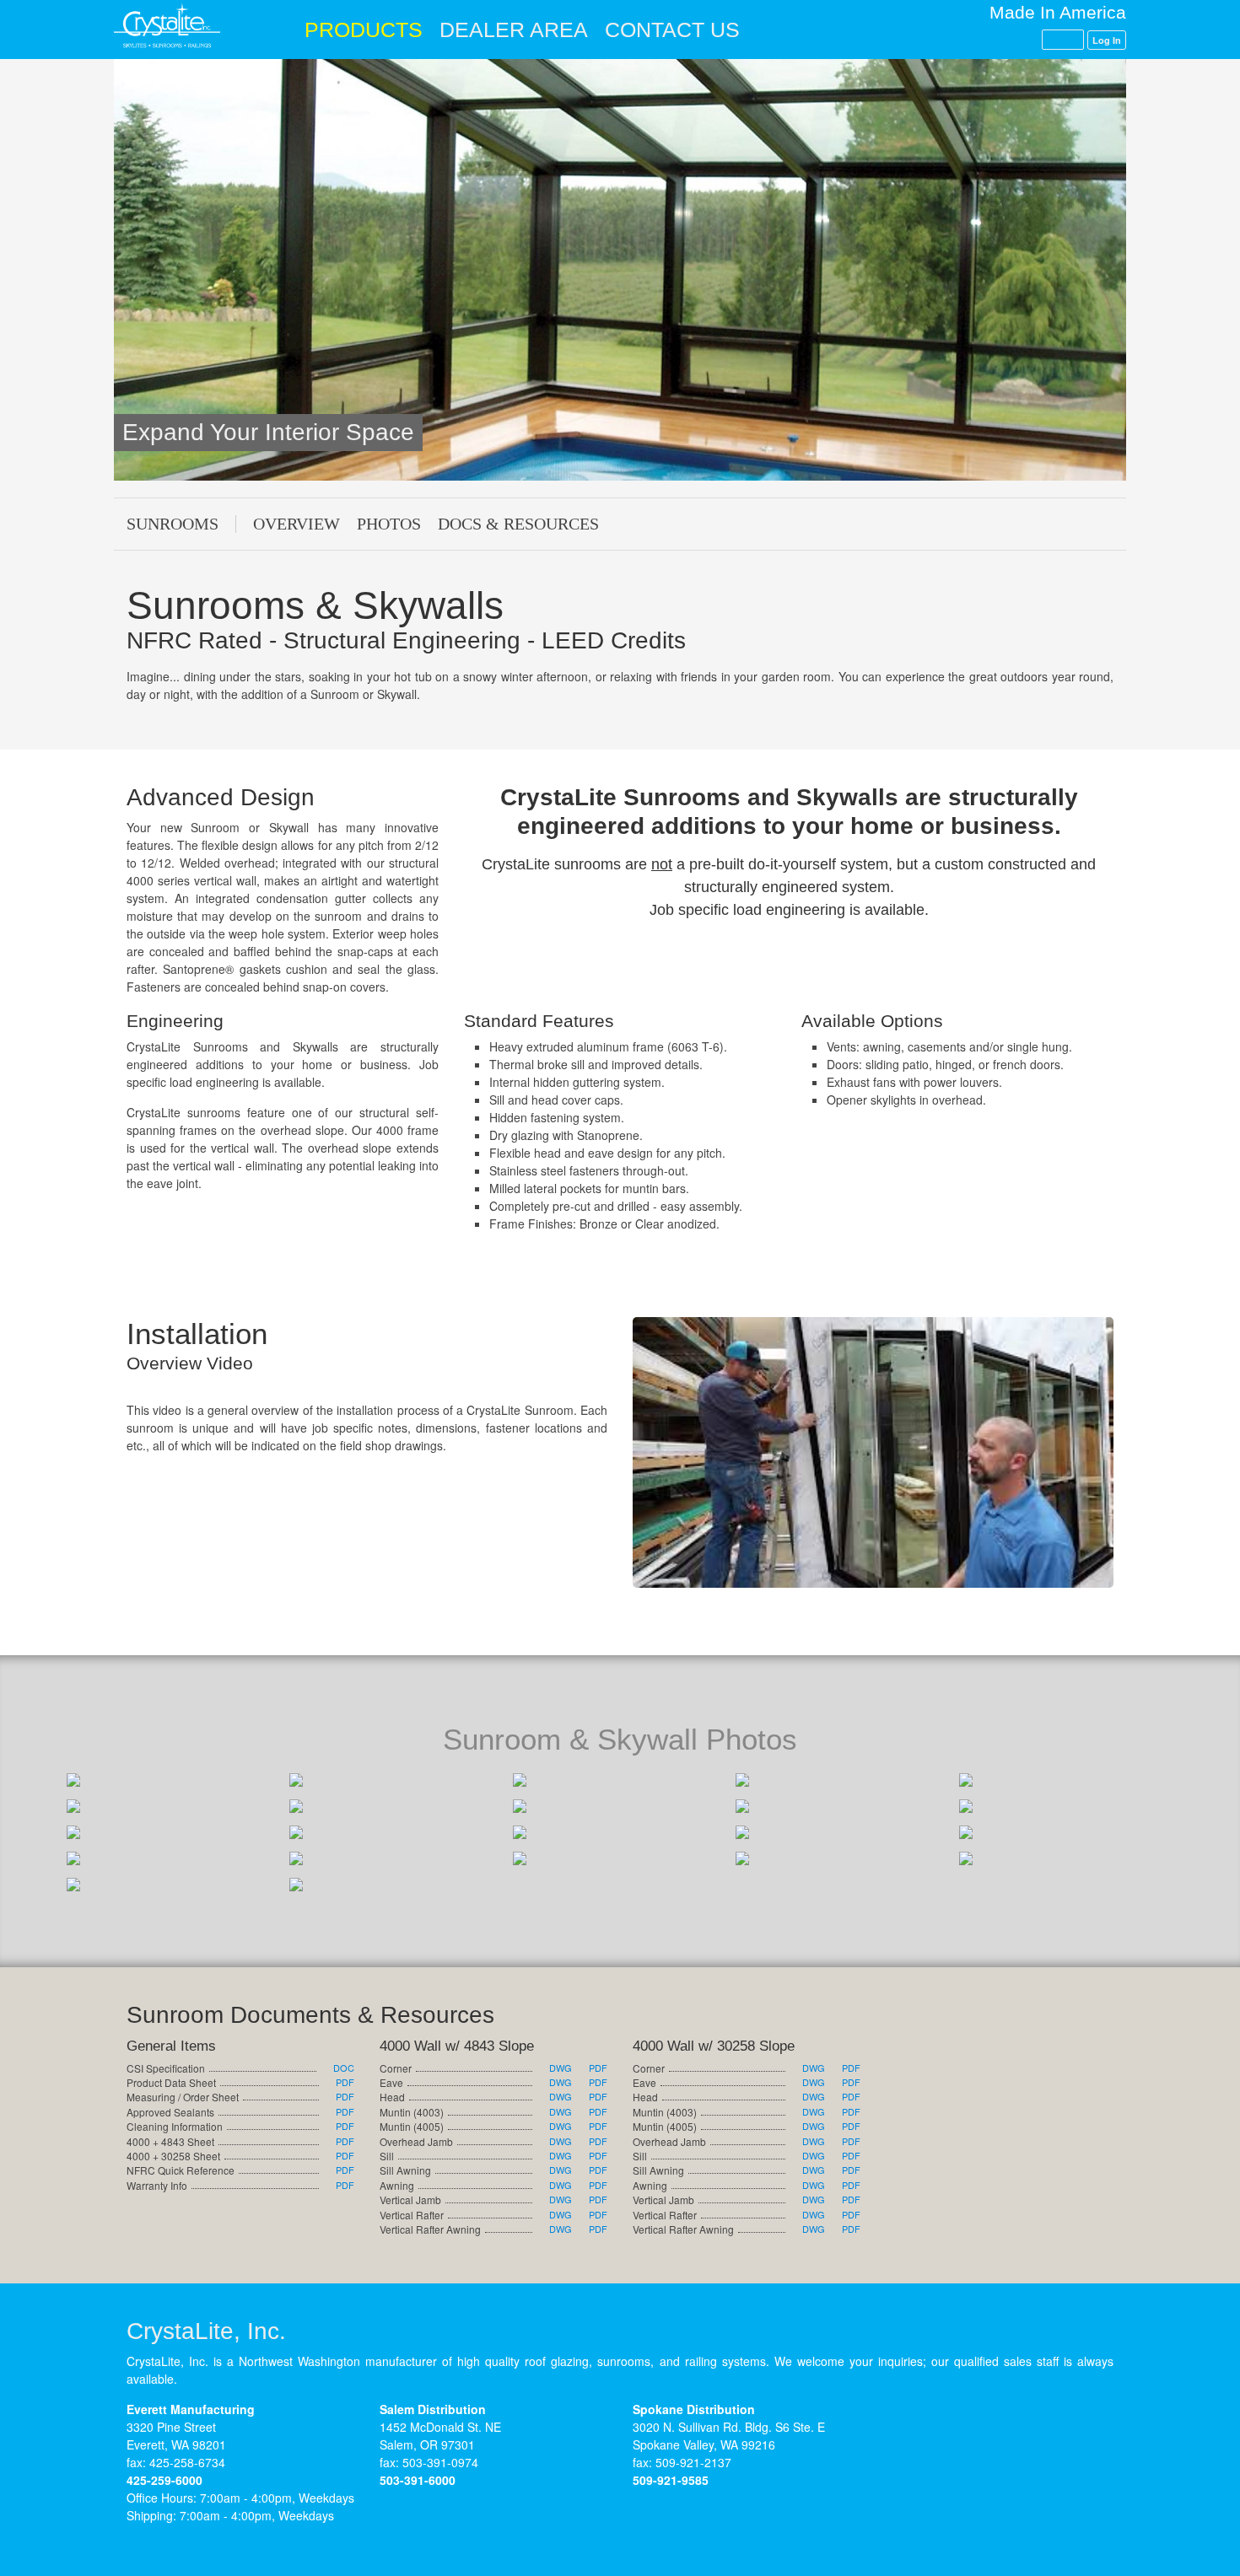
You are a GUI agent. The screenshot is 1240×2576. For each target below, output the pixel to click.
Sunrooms (173, 524)
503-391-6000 (418, 2480)
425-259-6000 (164, 2480)
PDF (345, 2082)
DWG (561, 2068)
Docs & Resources (518, 524)
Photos (389, 524)
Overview (297, 524)
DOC (344, 2068)
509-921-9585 (671, 2480)
